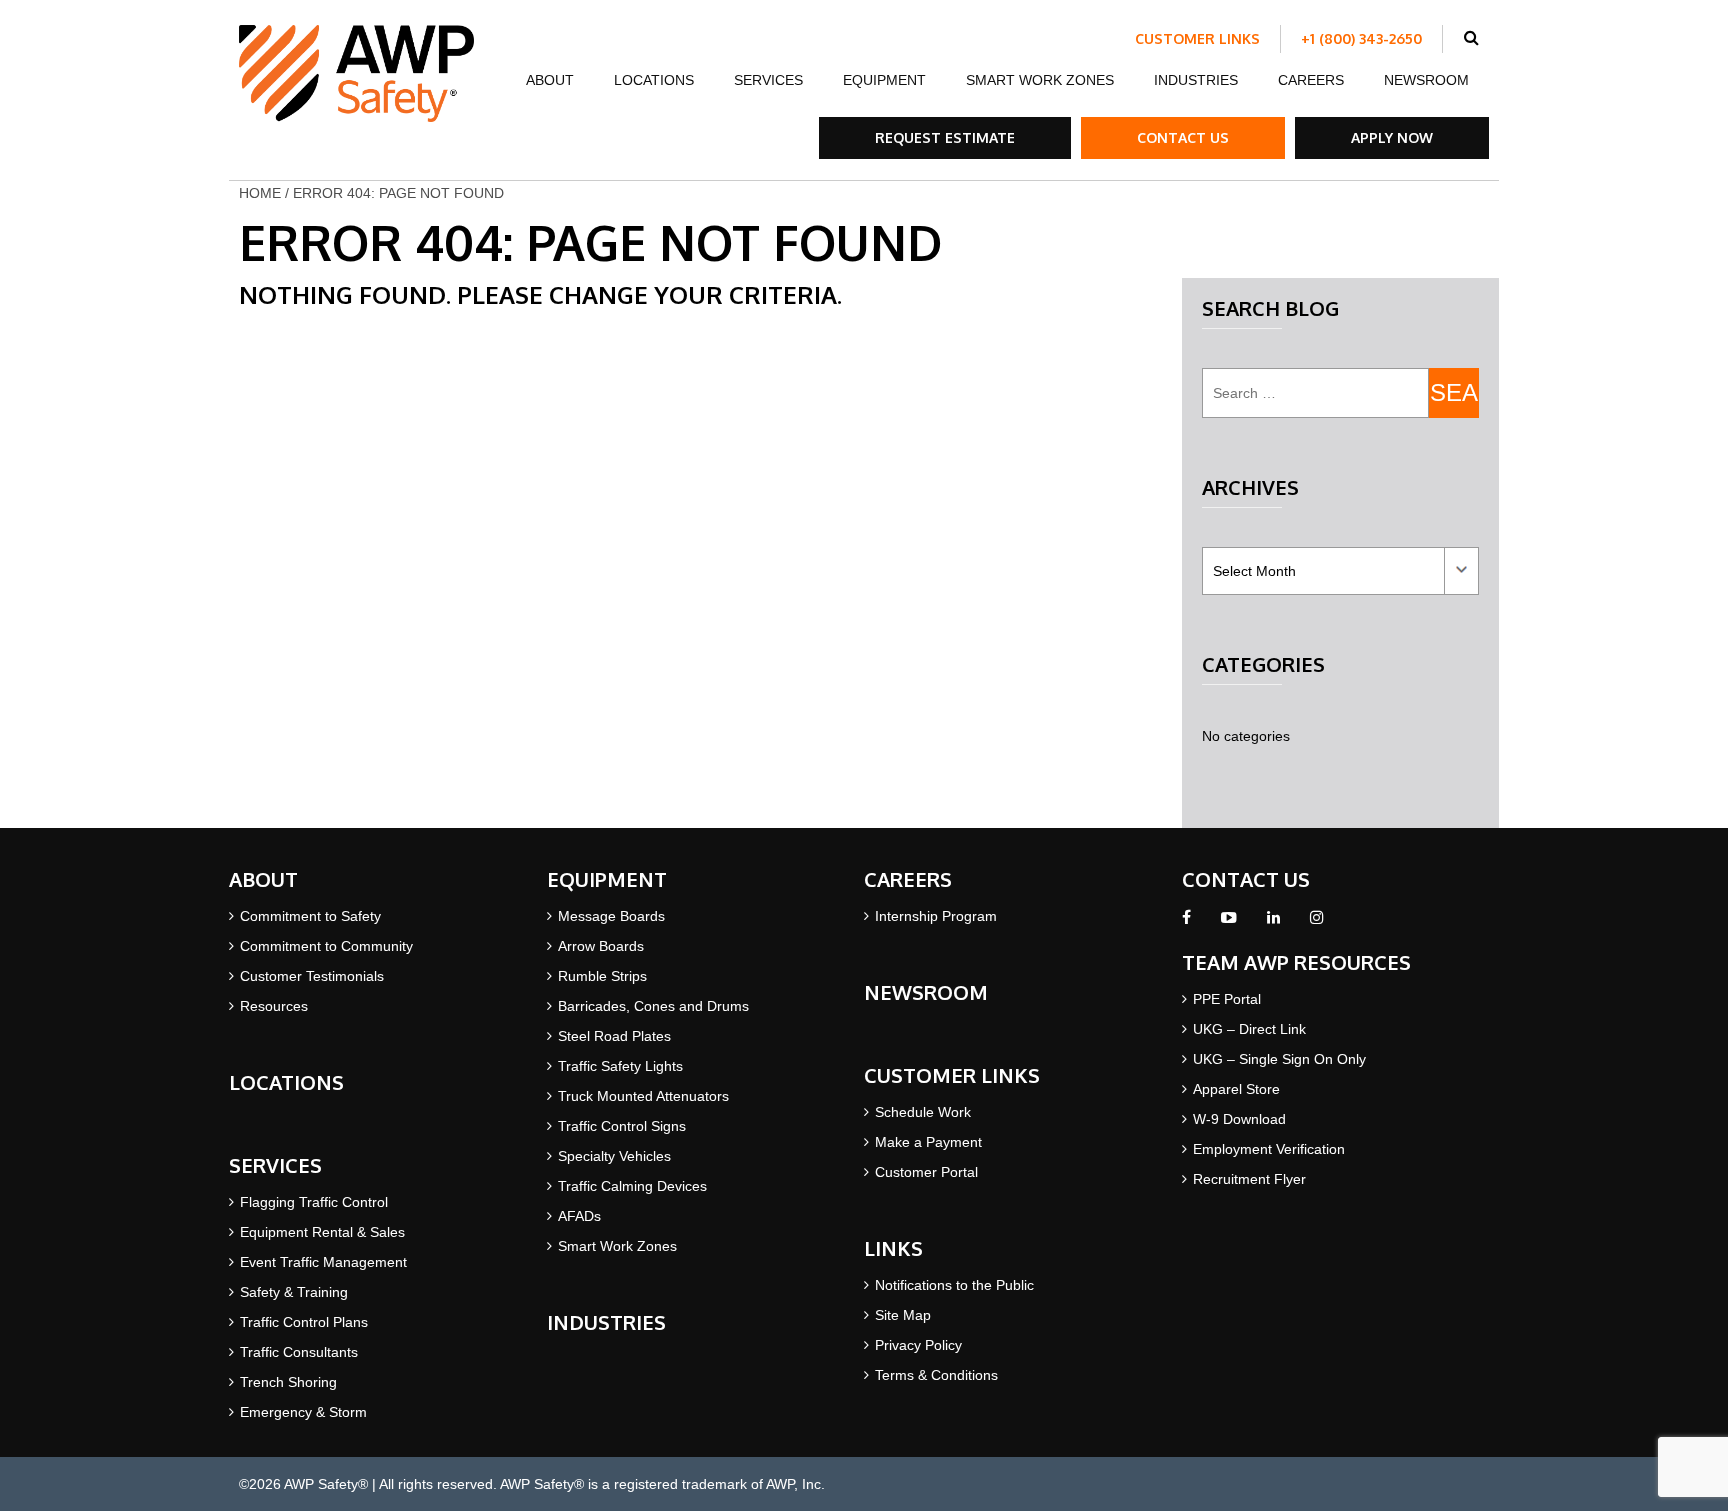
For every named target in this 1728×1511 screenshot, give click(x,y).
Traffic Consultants (299, 1352)
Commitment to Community (326, 946)
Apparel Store (1236, 1089)
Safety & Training (294, 1292)
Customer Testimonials (312, 976)
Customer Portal (926, 1172)
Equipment (884, 80)
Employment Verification (1269, 1149)
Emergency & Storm (303, 1412)
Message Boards (611, 916)
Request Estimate (945, 137)
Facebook (1186, 923)
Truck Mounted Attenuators (643, 1096)
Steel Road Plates (614, 1036)
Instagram (1316, 923)
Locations (654, 80)
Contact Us (1183, 137)
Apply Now (1392, 137)
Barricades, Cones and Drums (653, 1006)
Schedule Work (923, 1112)
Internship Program (936, 916)
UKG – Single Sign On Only (1279, 1059)
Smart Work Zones (1040, 80)
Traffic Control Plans (304, 1322)
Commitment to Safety (310, 916)
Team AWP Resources (1296, 962)
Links (893, 1248)
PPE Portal (1227, 999)
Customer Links (1197, 38)
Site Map (903, 1315)
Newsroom (1426, 80)
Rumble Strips (602, 976)
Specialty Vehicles (614, 1156)
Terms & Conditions (936, 1375)
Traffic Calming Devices (632, 1186)
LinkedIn (1273, 923)
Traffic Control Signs (622, 1126)
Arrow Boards (601, 946)
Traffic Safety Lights (620, 1066)
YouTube (1229, 923)
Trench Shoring (288, 1382)
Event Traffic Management (323, 1262)
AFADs (579, 1216)
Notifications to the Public (954, 1285)
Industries (1196, 80)
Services (768, 80)
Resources (274, 1006)
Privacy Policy (918, 1345)
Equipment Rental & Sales (322, 1232)
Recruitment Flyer (1249, 1179)
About (550, 80)
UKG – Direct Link (1249, 1029)
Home (260, 193)
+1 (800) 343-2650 (1361, 38)
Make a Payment (928, 1142)
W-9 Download (1239, 1119)
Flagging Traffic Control (314, 1202)
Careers (1311, 80)
